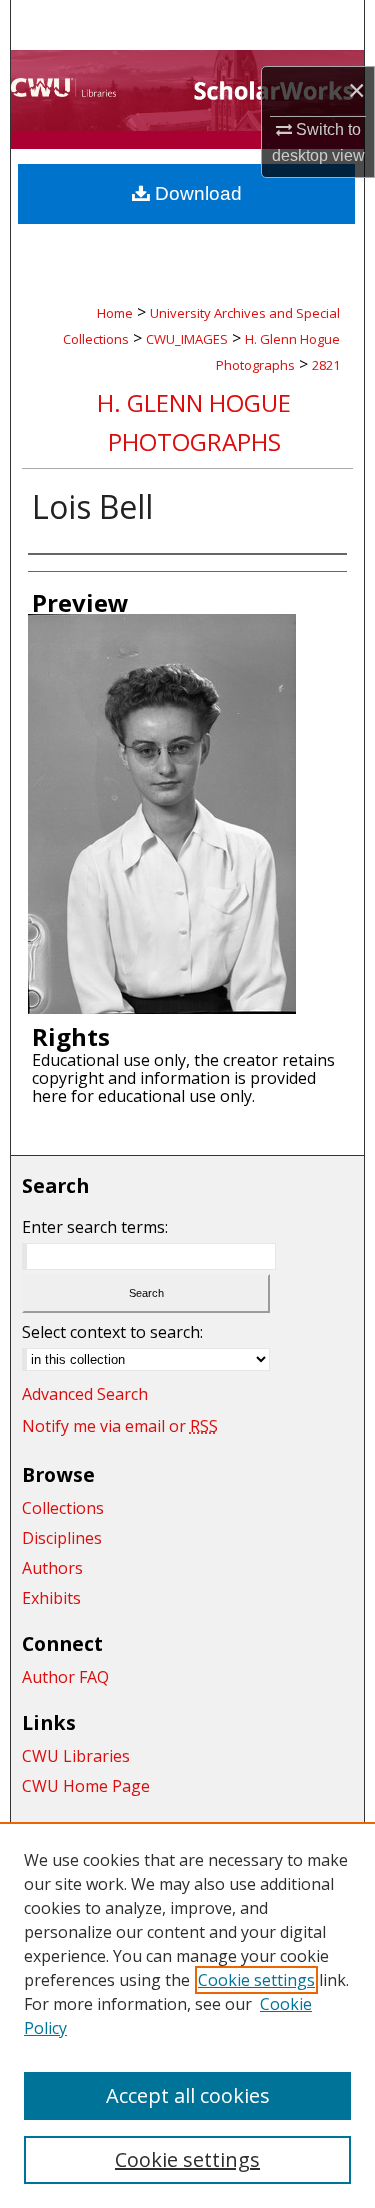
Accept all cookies (188, 2095)
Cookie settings (256, 1980)
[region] (187, 2015)
